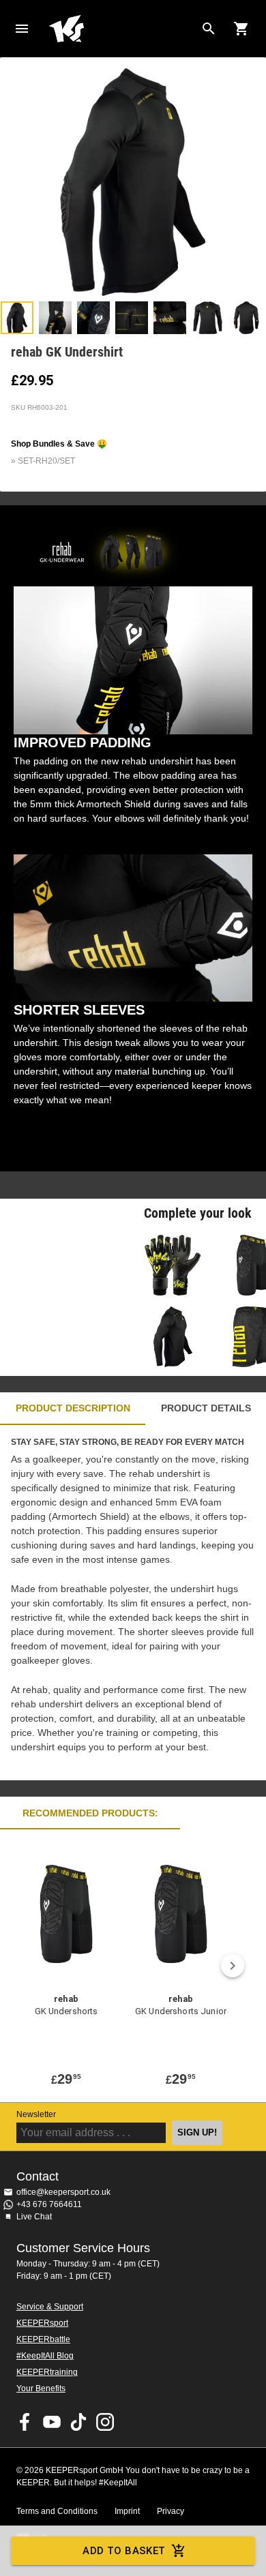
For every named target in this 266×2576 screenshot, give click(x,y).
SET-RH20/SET (46, 461)
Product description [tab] (73, 1408)
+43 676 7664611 (49, 2204)
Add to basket (124, 2551)
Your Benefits (41, 2388)
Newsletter (36, 2114)
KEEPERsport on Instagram (105, 2422)
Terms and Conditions (57, 2511)
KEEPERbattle (43, 2339)
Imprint (127, 2511)
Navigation (22, 29)
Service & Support (50, 2307)
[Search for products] (209, 29)
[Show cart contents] (241, 29)
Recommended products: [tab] (90, 1813)
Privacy (171, 2511)
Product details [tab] (206, 1408)
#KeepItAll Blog (45, 2356)
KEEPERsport (42, 2323)
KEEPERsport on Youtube (52, 2422)
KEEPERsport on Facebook (25, 2422)
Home (122, 29)
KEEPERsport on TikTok (78, 2422)
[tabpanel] (133, 1603)
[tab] (17, 318)
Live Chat (34, 2217)
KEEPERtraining (47, 2372)
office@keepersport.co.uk (63, 2192)
